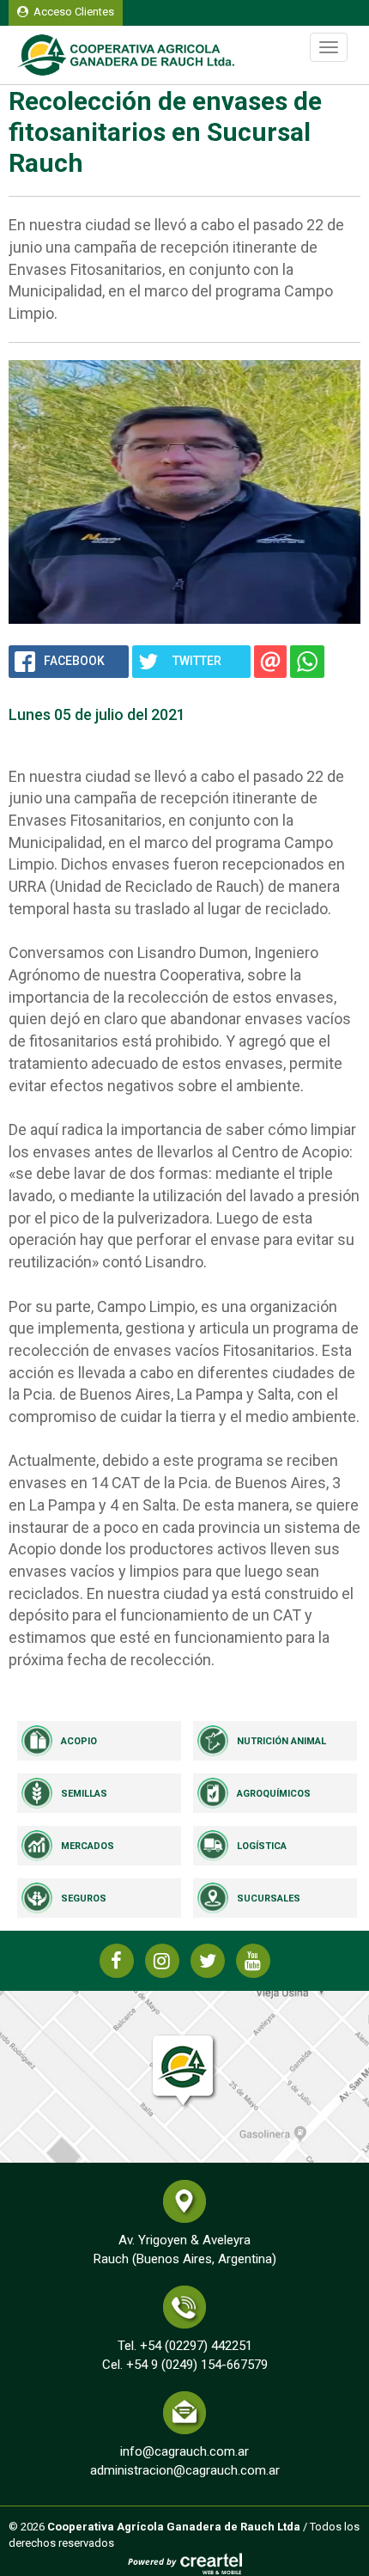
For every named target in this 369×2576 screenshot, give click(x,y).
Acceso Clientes (71, 12)
